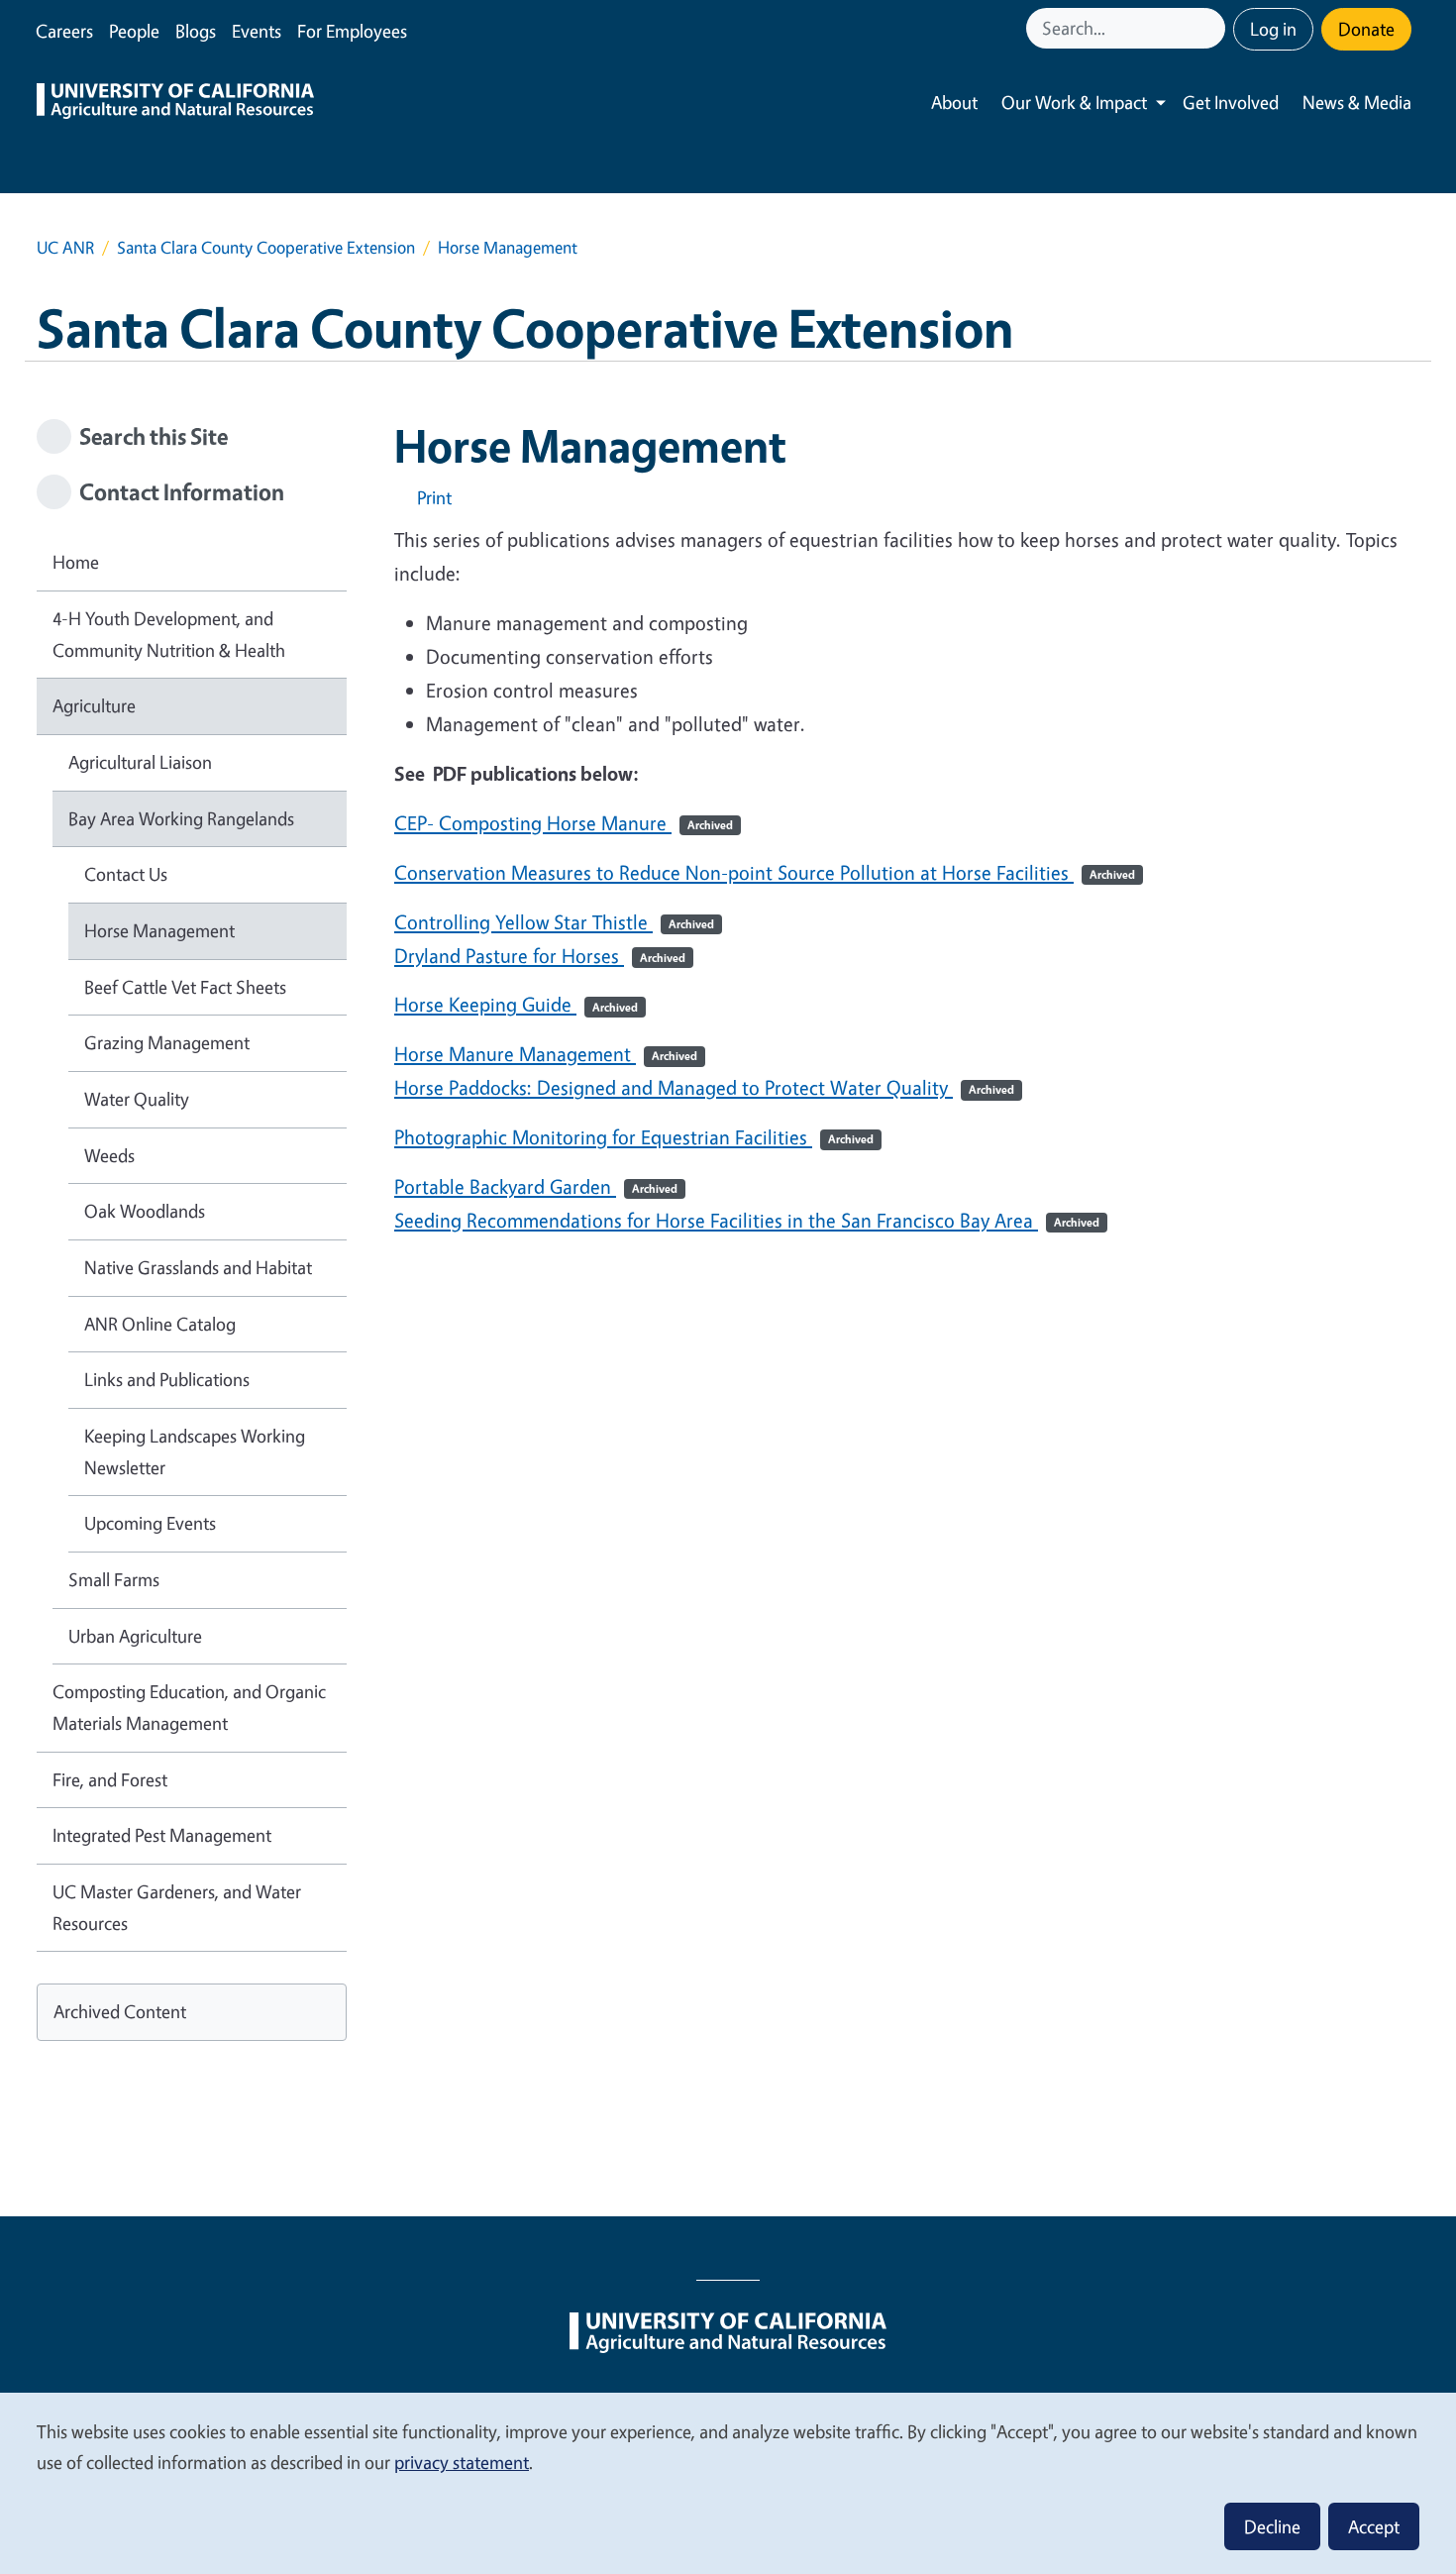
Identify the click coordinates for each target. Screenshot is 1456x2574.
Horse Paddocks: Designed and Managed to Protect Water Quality (704, 1087)
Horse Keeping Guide (516, 1004)
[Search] (1212, 28)
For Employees (352, 31)
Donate (1366, 29)
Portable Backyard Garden (536, 1186)
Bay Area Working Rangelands (181, 818)
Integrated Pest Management (162, 1835)
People (134, 31)
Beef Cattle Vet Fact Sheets (185, 987)
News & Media (1357, 102)
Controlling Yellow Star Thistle (554, 922)
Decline (1272, 2526)
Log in (1273, 29)
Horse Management (159, 930)
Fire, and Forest (110, 1779)
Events (257, 31)
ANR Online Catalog (160, 1324)
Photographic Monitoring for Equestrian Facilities (634, 1137)
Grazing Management (167, 1042)
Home (76, 562)
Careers (64, 31)
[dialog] (728, 2482)
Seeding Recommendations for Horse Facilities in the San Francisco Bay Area (747, 1220)
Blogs (196, 31)
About (954, 102)
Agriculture (94, 705)
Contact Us (126, 874)
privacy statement (462, 2462)
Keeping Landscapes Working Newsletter (195, 1451)
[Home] (175, 103)
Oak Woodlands (145, 1211)
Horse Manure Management (546, 1054)
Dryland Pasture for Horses (540, 956)
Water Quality (137, 1099)
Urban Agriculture (135, 1636)
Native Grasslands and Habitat (198, 1267)
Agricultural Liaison (140, 762)
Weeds (109, 1155)
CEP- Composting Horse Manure (564, 823)
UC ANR (65, 247)
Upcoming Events (150, 1523)
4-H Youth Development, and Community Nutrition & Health (169, 634)
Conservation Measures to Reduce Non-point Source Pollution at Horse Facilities (765, 872)
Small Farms (114, 1579)
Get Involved (1231, 102)
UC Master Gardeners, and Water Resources (177, 1907)
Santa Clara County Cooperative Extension (266, 247)
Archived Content (120, 2011)
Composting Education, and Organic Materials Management (189, 1707)
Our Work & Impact (1074, 102)
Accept (1374, 2526)
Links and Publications (167, 1379)
